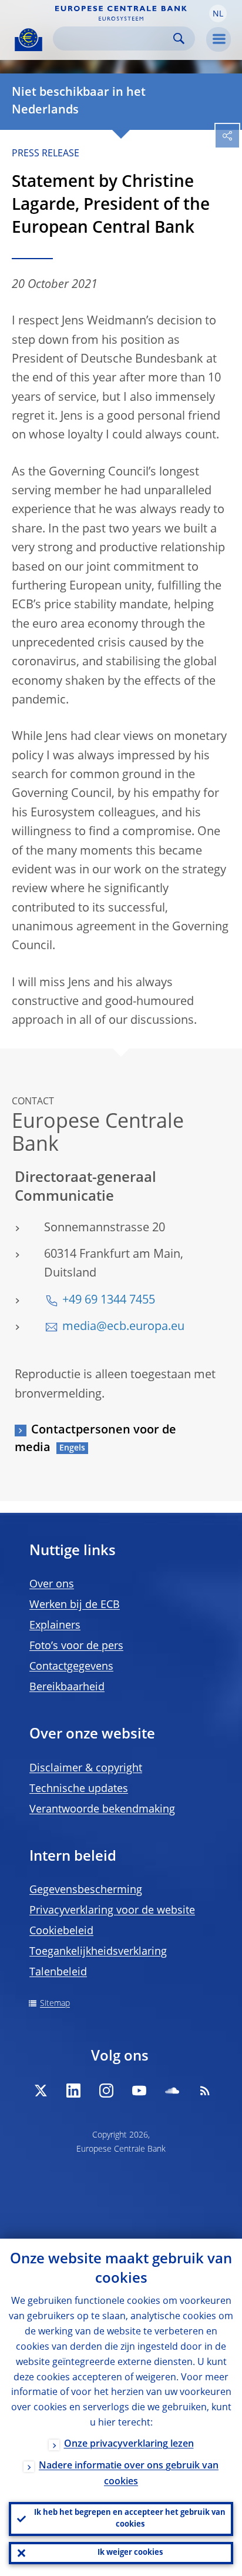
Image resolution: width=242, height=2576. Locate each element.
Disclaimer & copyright (86, 1768)
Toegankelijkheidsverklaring (98, 1952)
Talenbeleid (58, 1972)
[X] (41, 2091)
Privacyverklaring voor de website (112, 1911)
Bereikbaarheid (67, 1687)
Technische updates (79, 1789)
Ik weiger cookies (130, 2553)
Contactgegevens (71, 1667)
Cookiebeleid (61, 1931)
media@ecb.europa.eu (123, 1327)
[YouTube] (139, 2091)
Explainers (55, 1626)
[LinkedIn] (73, 2091)
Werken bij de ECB (75, 1605)
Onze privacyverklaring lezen (129, 2444)
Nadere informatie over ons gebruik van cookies (129, 2474)
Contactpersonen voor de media (95, 1439)
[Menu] (219, 39)
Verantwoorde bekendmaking (102, 1810)
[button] (218, 14)
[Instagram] (106, 2091)
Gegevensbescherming (86, 1890)
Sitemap (55, 2004)
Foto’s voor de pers (76, 1646)
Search (179, 38)
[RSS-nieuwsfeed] (205, 2091)
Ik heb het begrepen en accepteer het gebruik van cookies (130, 2519)
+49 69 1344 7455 (109, 1301)
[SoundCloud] (172, 2091)
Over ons (52, 1585)
